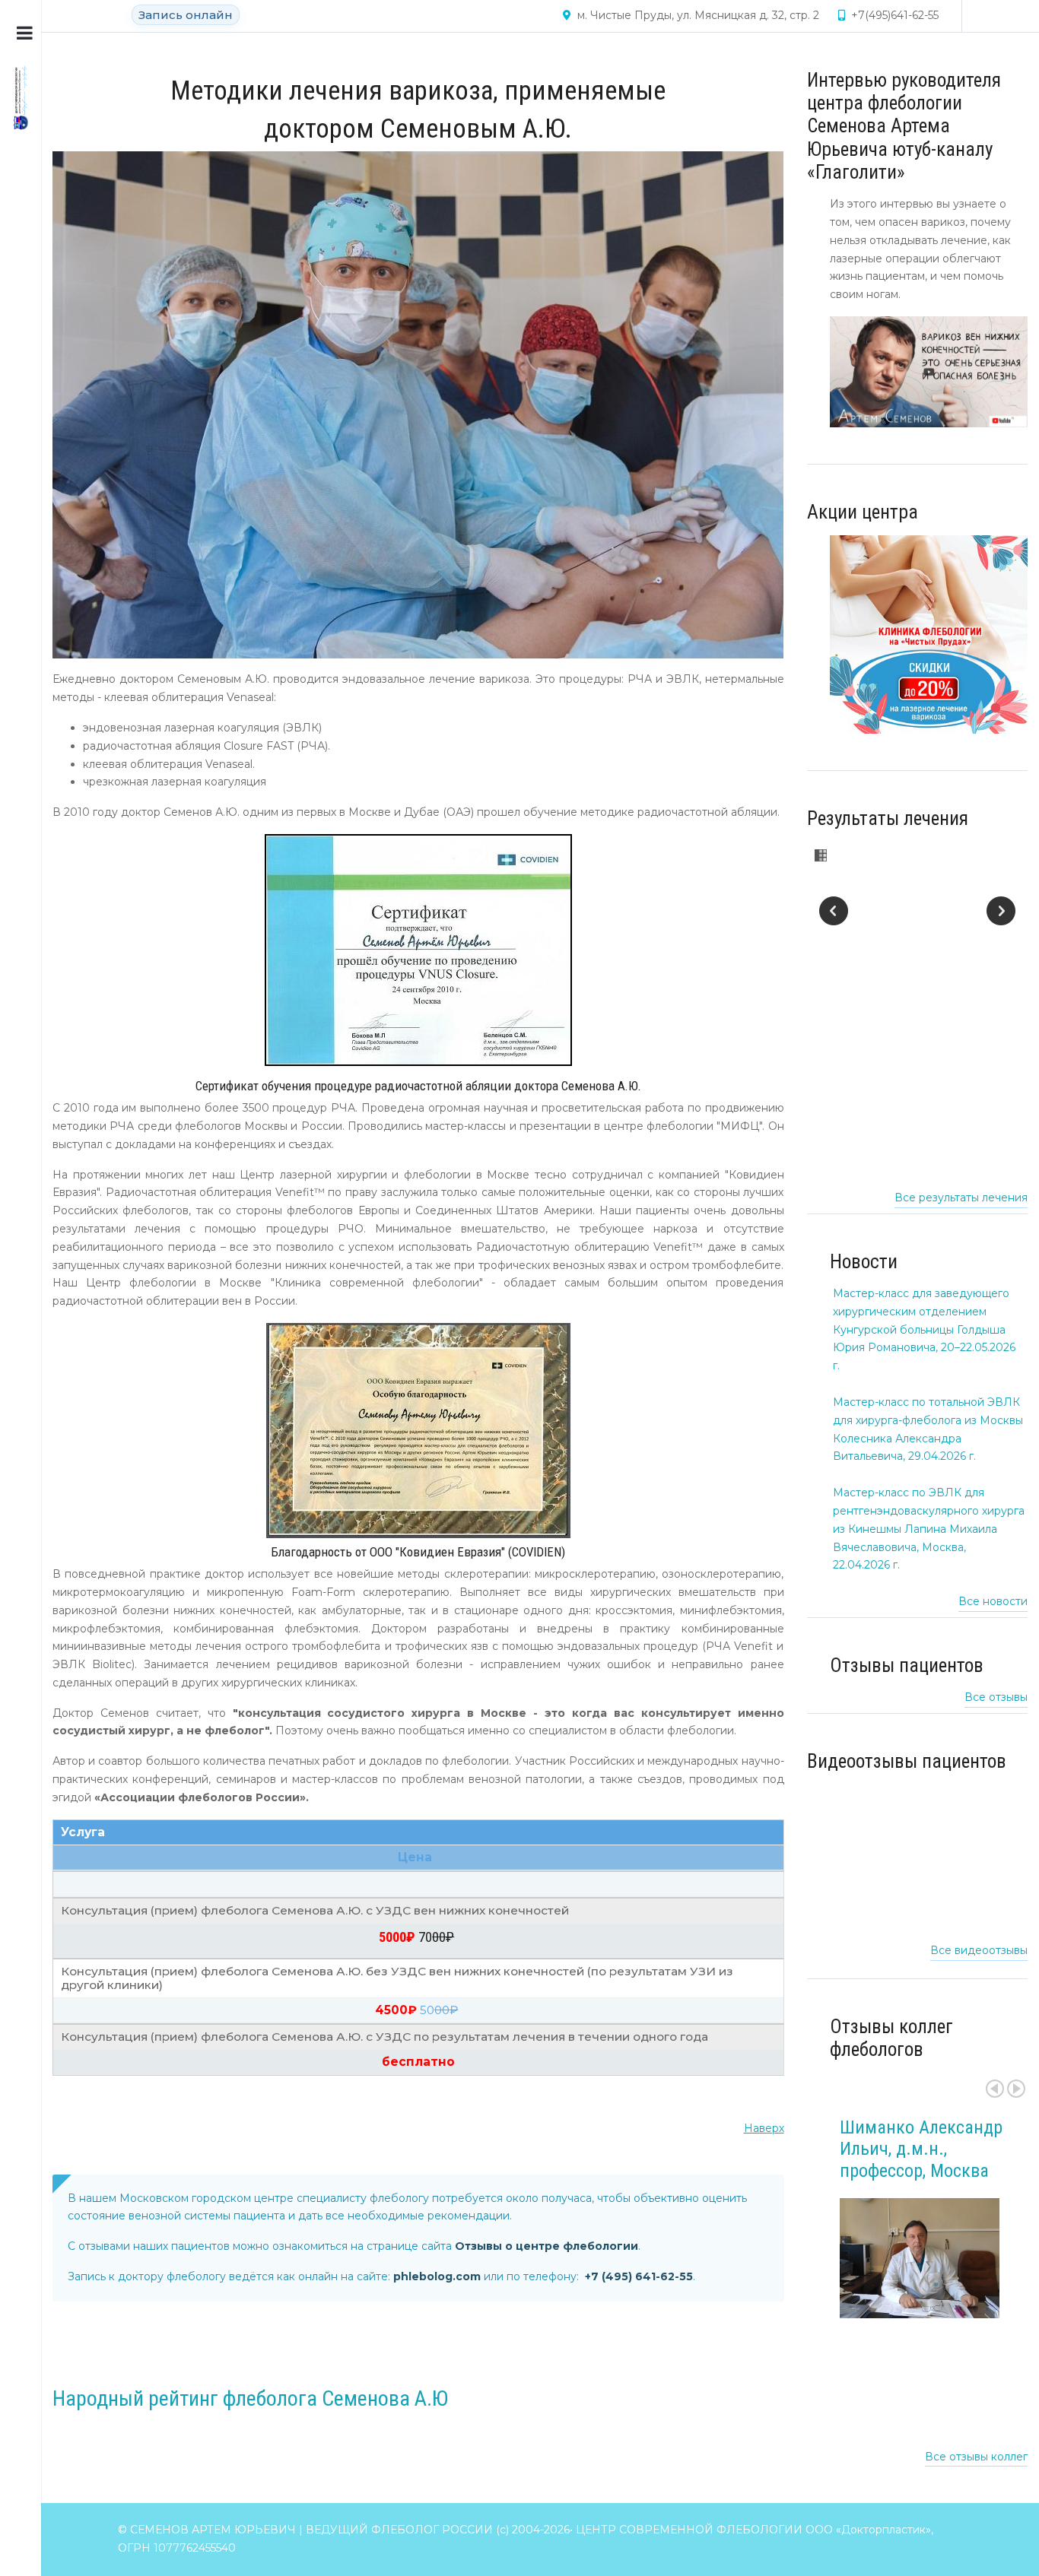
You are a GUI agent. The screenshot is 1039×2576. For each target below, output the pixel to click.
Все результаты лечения (961, 1198)
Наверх (764, 2128)
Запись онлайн (186, 15)
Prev (995, 2089)
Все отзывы (996, 1697)
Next (1016, 2089)
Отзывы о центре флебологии (547, 2246)
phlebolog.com (437, 2276)
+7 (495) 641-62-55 (639, 2276)
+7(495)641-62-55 (895, 15)
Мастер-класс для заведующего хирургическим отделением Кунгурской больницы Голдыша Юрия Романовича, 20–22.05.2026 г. (924, 1329)
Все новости (993, 1601)
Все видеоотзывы (979, 1950)
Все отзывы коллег (976, 2457)
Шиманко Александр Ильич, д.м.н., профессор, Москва (921, 2149)
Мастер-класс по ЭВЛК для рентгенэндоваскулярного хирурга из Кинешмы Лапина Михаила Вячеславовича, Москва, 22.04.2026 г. (929, 1529)
